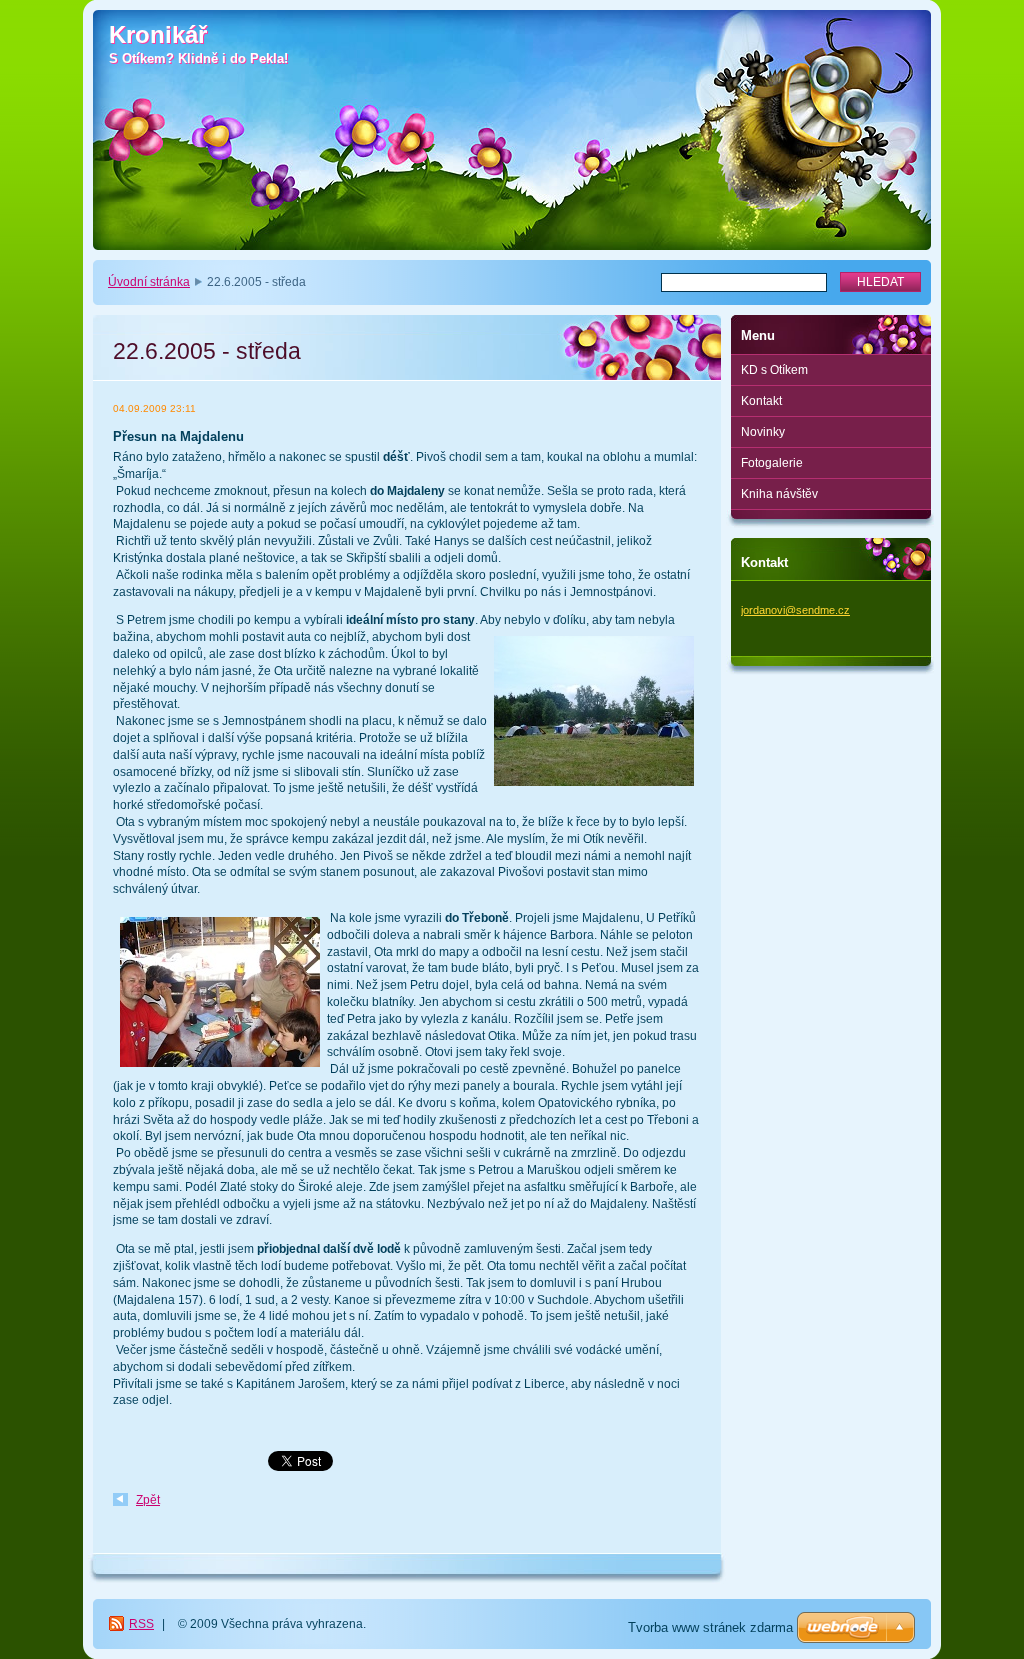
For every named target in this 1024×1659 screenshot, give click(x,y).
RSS (141, 1624)
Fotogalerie (772, 463)
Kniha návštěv (779, 494)
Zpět (148, 1500)
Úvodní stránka (149, 282)
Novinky (763, 432)
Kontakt (761, 401)
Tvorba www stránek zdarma (710, 1627)
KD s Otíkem (774, 370)
